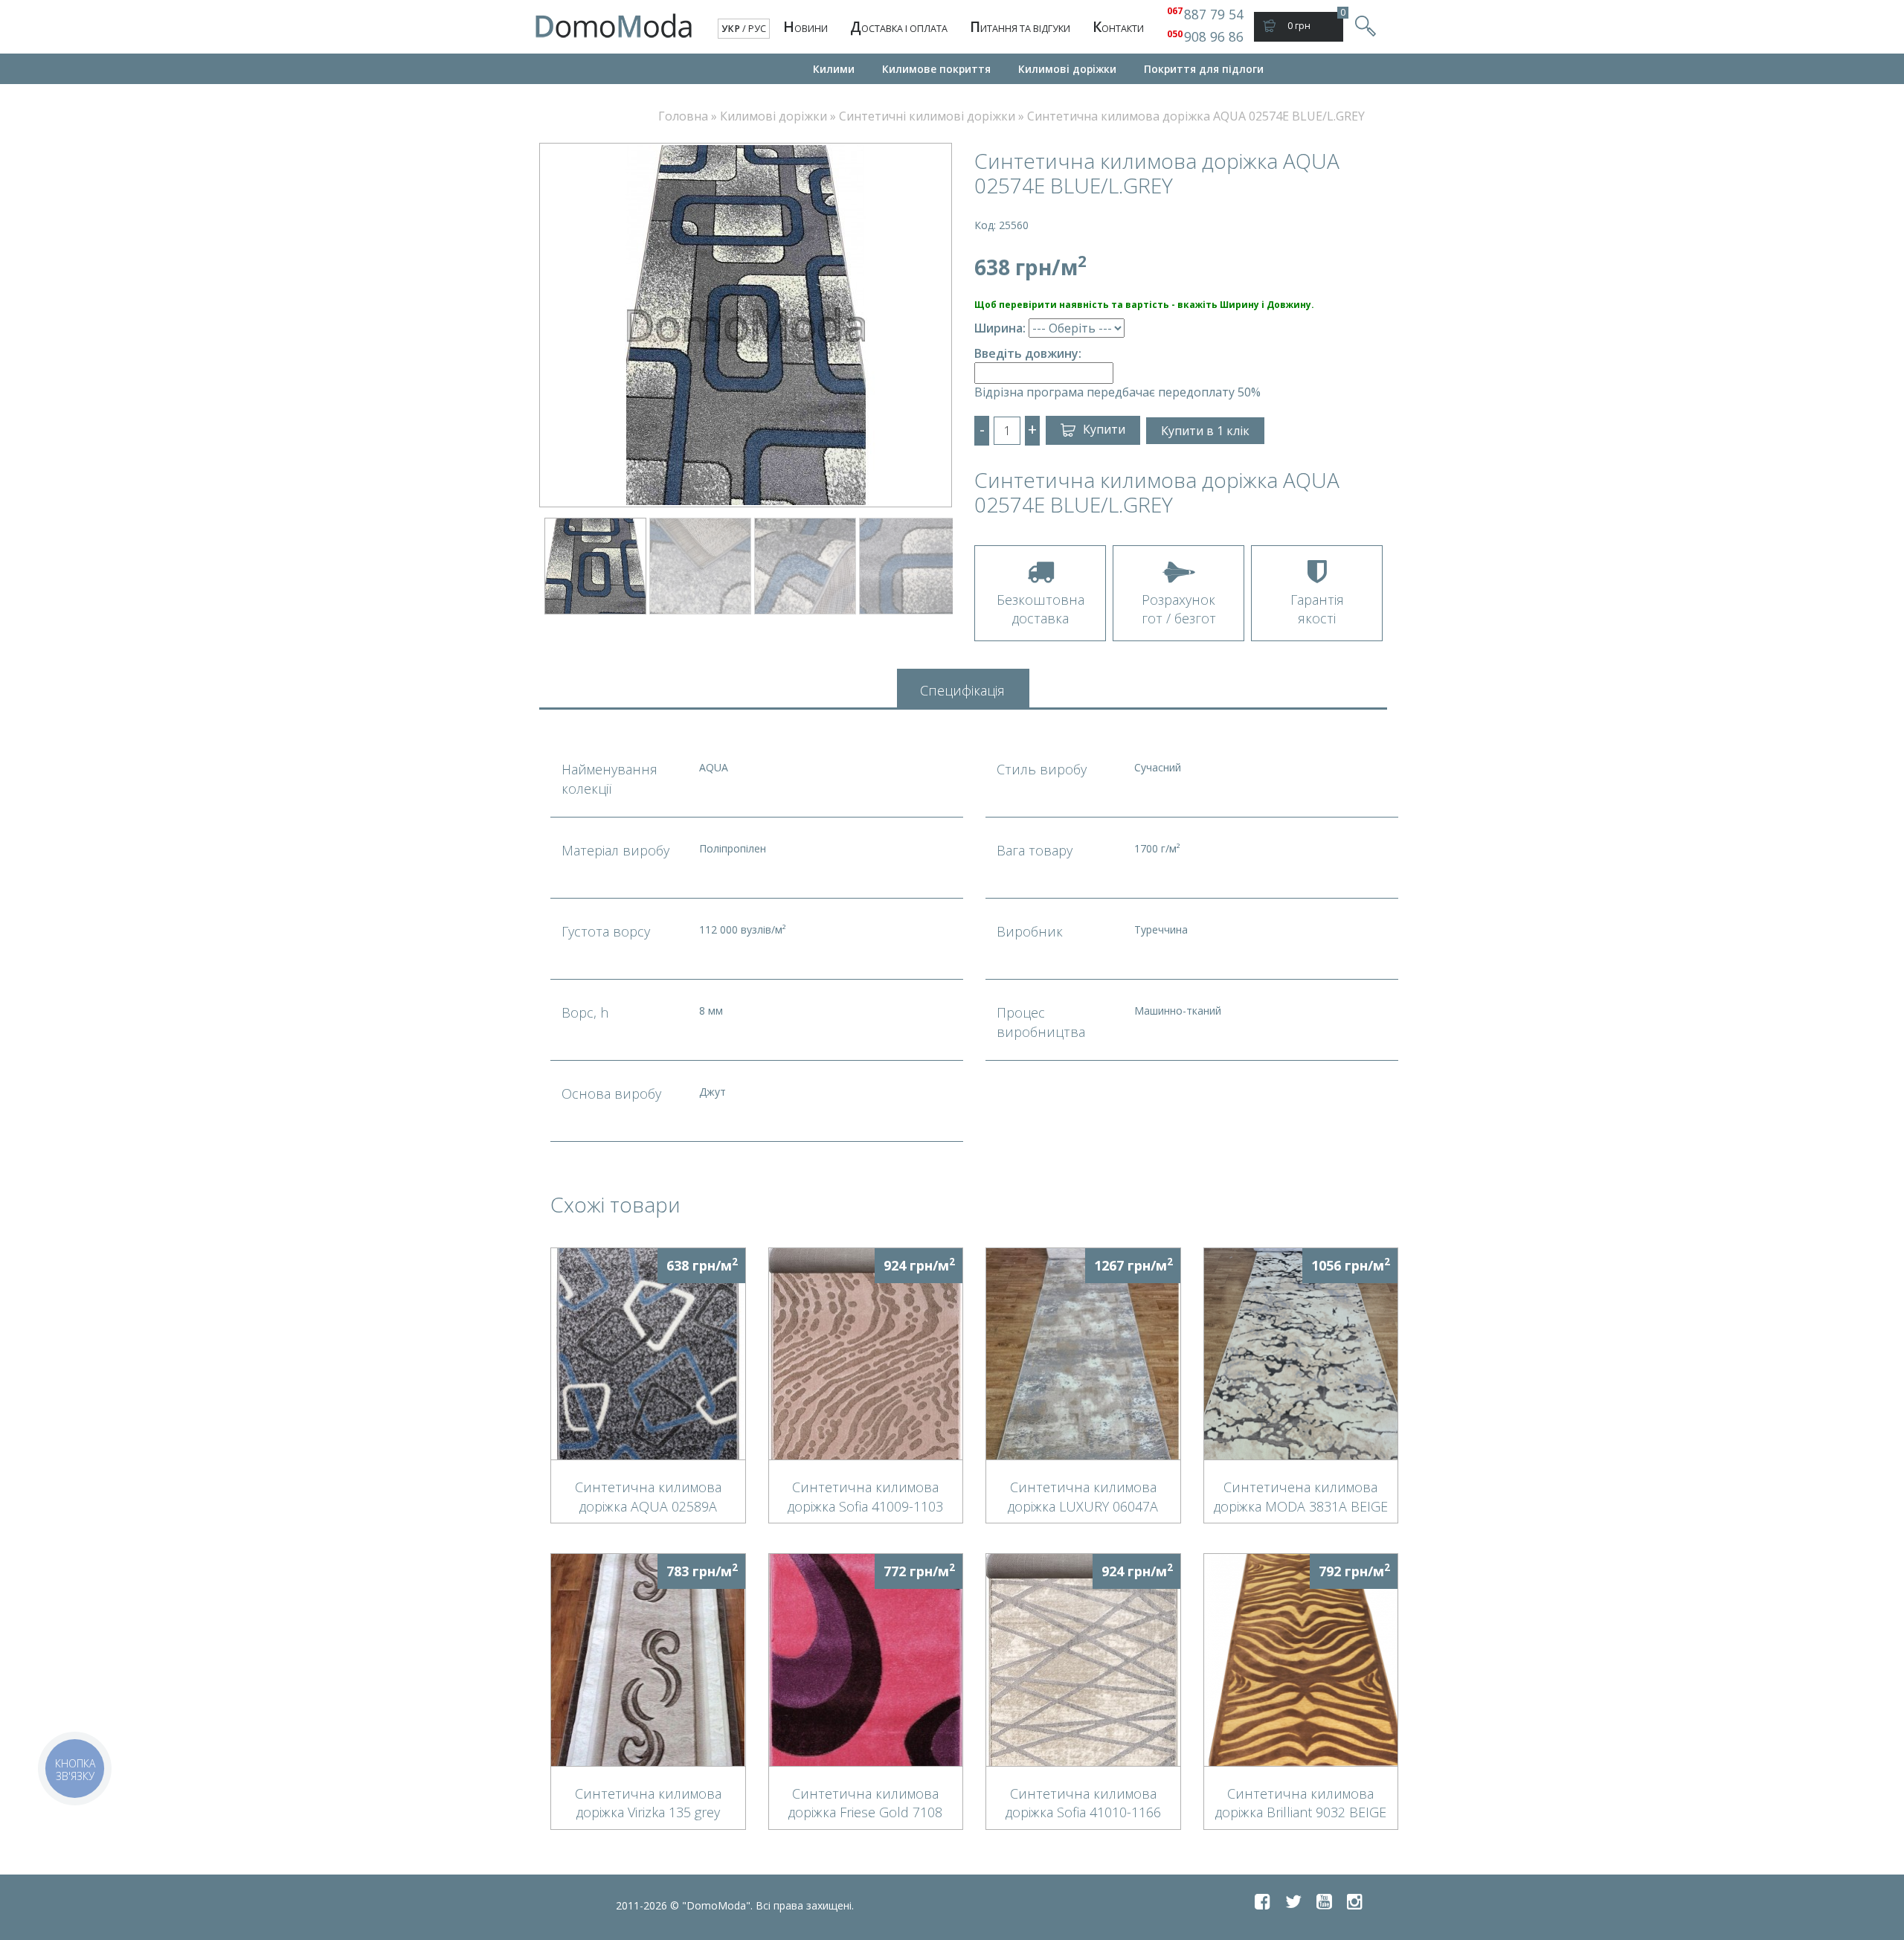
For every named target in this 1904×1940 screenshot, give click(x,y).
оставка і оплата (899, 27)
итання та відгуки (1020, 27)
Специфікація (962, 690)
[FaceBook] (1263, 1901)
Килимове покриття (936, 69)
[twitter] (1293, 1901)
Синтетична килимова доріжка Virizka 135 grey (648, 1802)
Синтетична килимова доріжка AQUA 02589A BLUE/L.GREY (648, 1496)
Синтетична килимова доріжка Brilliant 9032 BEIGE (1301, 1802)
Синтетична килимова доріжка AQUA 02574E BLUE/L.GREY (1196, 116)
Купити (1104, 429)
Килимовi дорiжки (1067, 69)
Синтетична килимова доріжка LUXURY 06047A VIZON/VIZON (1083, 1496)
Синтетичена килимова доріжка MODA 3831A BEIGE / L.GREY (1301, 1496)
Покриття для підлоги (1204, 69)
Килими (834, 69)
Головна (683, 116)
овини (805, 27)
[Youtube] (1324, 1901)
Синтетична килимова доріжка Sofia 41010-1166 (1083, 1802)
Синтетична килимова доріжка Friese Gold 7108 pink (865, 1802)
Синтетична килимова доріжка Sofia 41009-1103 (865, 1496)
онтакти (1118, 27)
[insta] (1355, 1901)
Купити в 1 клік (1205, 431)
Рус (757, 29)
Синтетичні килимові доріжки (927, 116)
